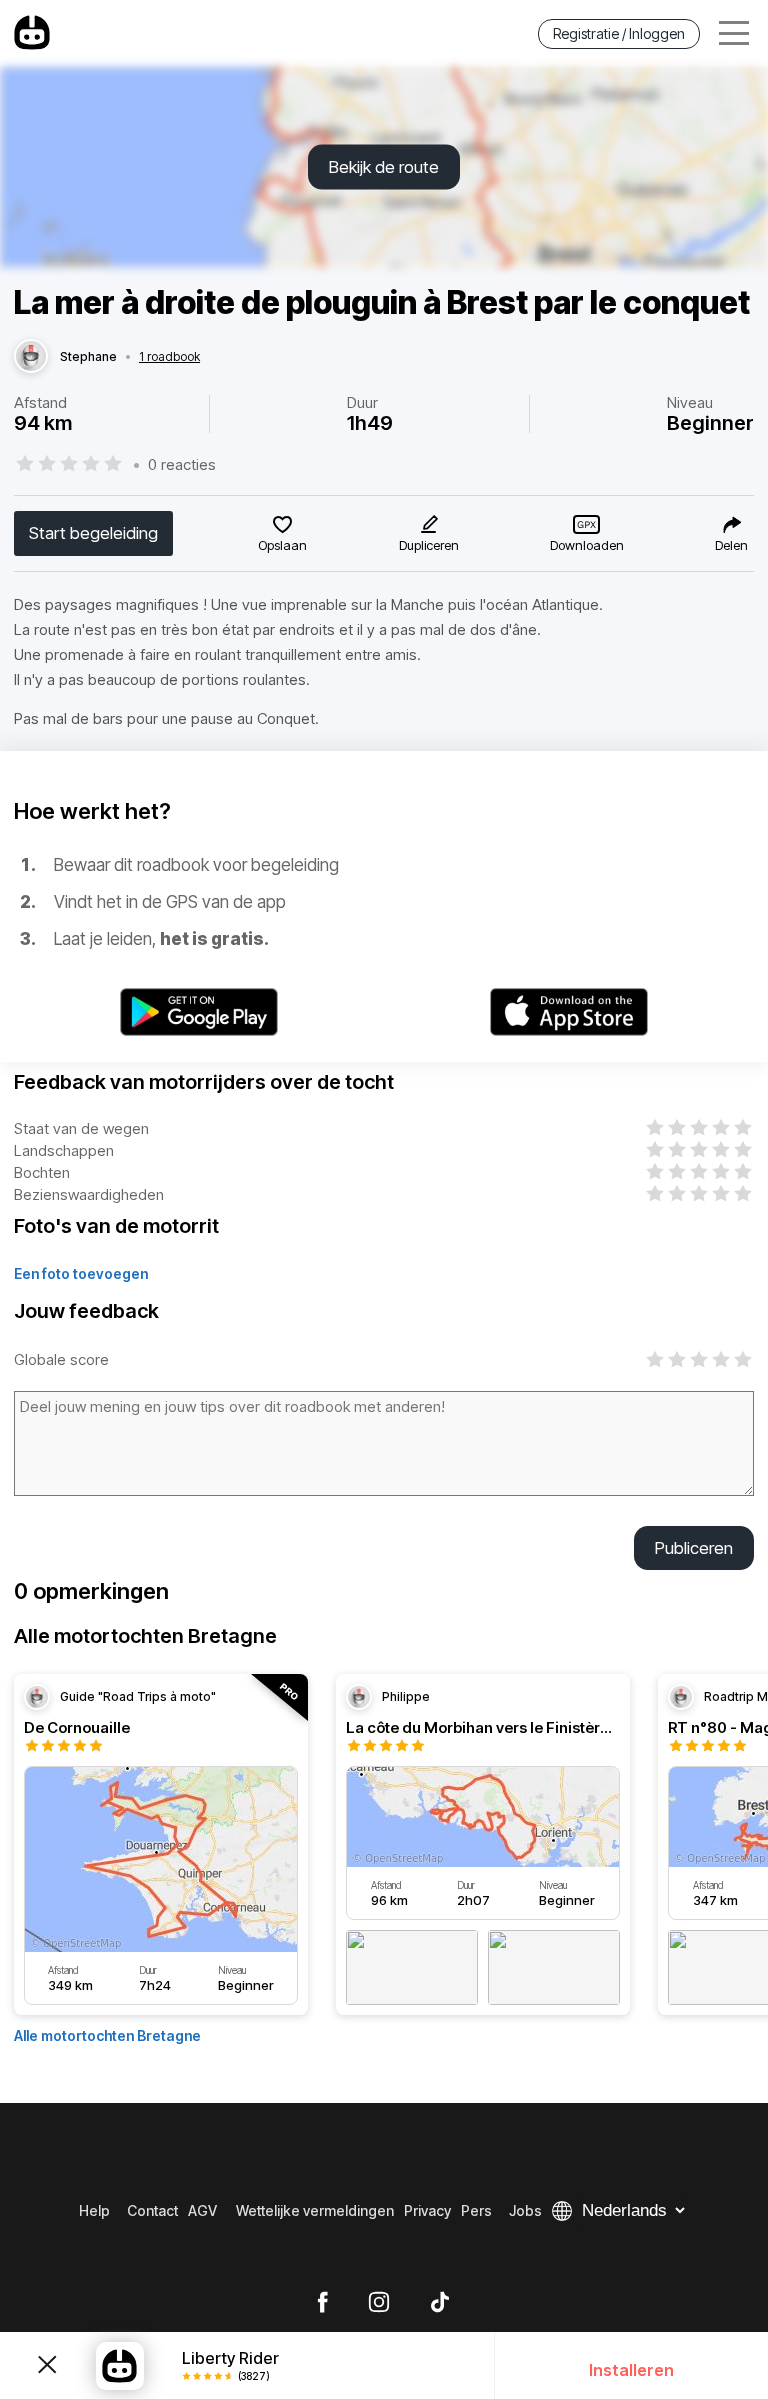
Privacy (427, 2210)
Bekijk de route (384, 167)
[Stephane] (31, 357)
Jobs (525, 2210)
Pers (476, 2210)
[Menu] (734, 33)
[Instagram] (379, 2303)
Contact (152, 2210)
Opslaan (282, 545)
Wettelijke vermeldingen (315, 2210)
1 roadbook (169, 357)
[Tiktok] (440, 2303)
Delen (731, 545)
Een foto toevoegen (81, 1273)
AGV (202, 2210)
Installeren (631, 2370)
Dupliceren (429, 545)
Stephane (88, 357)
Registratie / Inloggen (619, 33)
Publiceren (694, 1548)
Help (94, 2210)
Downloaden (587, 545)
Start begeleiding (93, 533)
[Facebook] (322, 2303)
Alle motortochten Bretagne (107, 2035)
